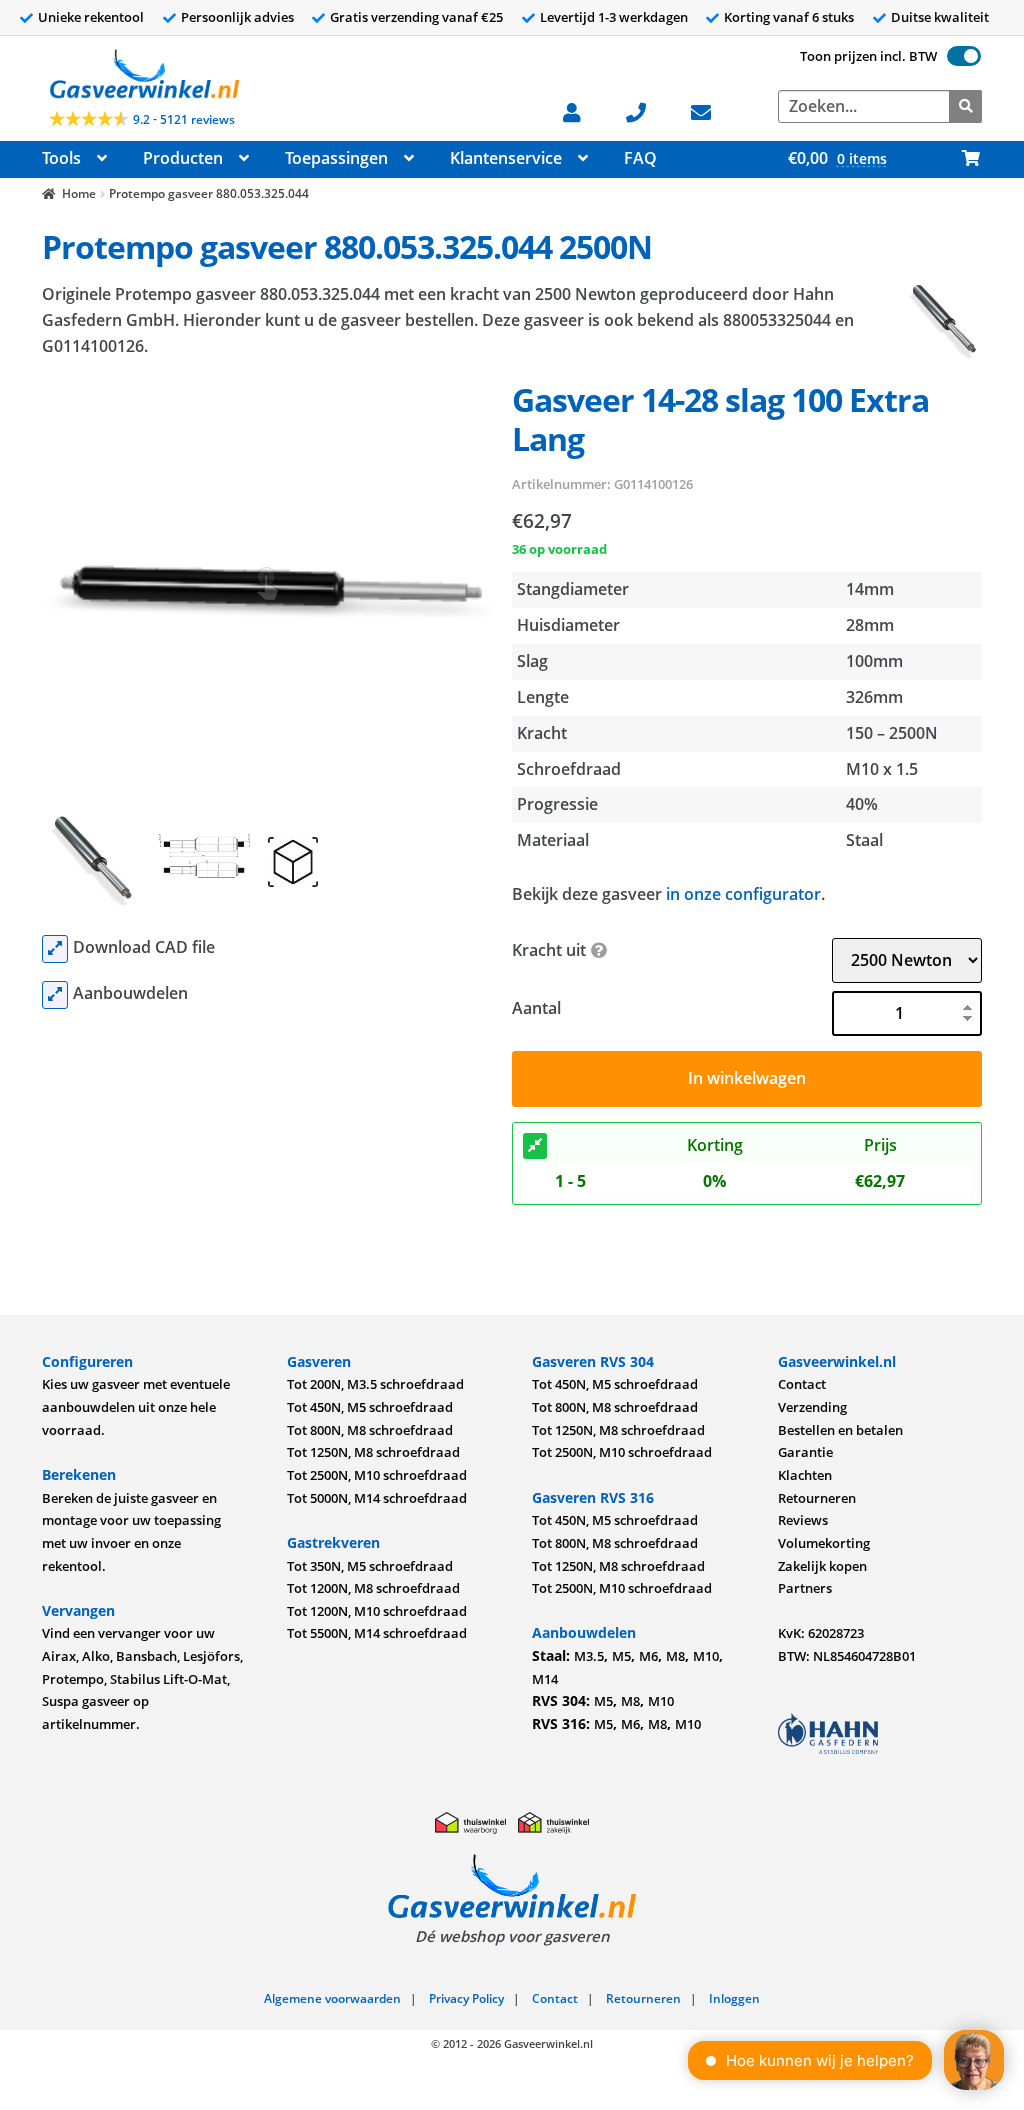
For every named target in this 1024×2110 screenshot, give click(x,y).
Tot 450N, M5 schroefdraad (370, 1407)
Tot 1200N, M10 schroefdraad (377, 1611)
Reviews (803, 1520)
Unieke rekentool (91, 17)
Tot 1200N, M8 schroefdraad (373, 1588)
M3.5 (589, 1656)
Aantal (536, 1008)
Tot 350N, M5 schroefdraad (370, 1566)
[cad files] (55, 949)
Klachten (805, 1475)
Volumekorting (824, 1543)
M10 (706, 1656)
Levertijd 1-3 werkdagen (614, 17)
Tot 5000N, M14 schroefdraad (377, 1498)
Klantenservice (506, 158)
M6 (648, 1656)
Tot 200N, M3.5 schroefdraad (375, 1384)
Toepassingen (336, 158)
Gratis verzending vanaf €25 (416, 17)
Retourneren (817, 1498)
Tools (61, 158)
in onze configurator (743, 894)
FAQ (640, 158)
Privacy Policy (466, 1998)
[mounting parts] (55, 995)
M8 (675, 1656)
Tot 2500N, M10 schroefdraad (377, 1475)
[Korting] (535, 1146)
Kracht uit (549, 950)
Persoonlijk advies (237, 17)
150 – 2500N (892, 733)
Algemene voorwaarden (332, 1998)
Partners (805, 1588)
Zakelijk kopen (822, 1566)
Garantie (805, 1452)
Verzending (812, 1407)
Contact (802, 1384)
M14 (545, 1679)
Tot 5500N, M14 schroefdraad (377, 1633)
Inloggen (734, 1998)
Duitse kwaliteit (940, 17)
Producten (183, 158)
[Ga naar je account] (582, 110)
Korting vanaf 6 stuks (789, 17)
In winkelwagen (747, 1078)
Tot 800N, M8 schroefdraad (370, 1430)
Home (79, 193)
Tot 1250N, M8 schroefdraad (373, 1452)
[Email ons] (711, 110)
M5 (621, 1656)
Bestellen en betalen (840, 1430)
